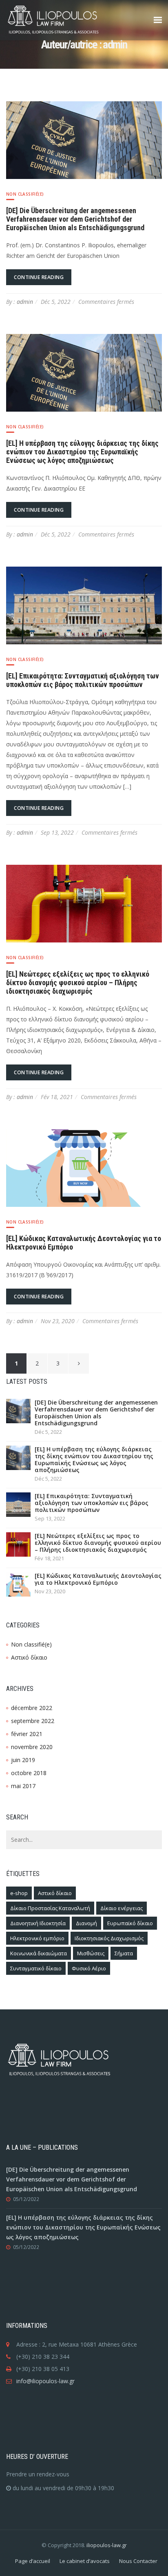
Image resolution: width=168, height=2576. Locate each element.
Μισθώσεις (91, 1953)
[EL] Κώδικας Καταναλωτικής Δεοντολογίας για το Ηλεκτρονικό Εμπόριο (98, 1579)
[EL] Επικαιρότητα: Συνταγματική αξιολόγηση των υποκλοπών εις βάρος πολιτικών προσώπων (83, 680)
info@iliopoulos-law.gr (45, 2381)
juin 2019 (23, 1760)
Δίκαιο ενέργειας (122, 1908)
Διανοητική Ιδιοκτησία (38, 1923)
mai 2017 (23, 1786)
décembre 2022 (32, 1708)
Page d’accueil (33, 2561)
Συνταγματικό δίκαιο (36, 1968)
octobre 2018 (29, 1773)
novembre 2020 (32, 1747)
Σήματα (124, 1953)
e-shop (19, 1893)
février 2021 (27, 1734)
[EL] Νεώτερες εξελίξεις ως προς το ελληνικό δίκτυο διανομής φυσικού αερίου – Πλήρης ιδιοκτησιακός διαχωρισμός (78, 983)
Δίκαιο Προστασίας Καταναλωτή (50, 1908)
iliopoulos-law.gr (107, 2545)
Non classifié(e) (25, 194)
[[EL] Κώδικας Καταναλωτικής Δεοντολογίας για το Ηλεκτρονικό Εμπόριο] (84, 1167)
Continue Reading (39, 277)
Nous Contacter (138, 2561)
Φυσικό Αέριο (89, 1968)
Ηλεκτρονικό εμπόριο (37, 1938)
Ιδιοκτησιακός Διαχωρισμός (109, 1938)
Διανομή (86, 1923)
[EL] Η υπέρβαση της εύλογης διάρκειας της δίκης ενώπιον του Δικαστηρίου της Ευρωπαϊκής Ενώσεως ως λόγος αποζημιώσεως (82, 452)
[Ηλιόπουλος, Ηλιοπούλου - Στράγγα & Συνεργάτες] (69, 20)
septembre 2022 (33, 1721)
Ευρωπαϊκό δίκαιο (130, 1923)
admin (25, 302)
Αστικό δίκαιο (29, 1657)
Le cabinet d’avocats (85, 2561)
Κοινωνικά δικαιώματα (39, 1953)
